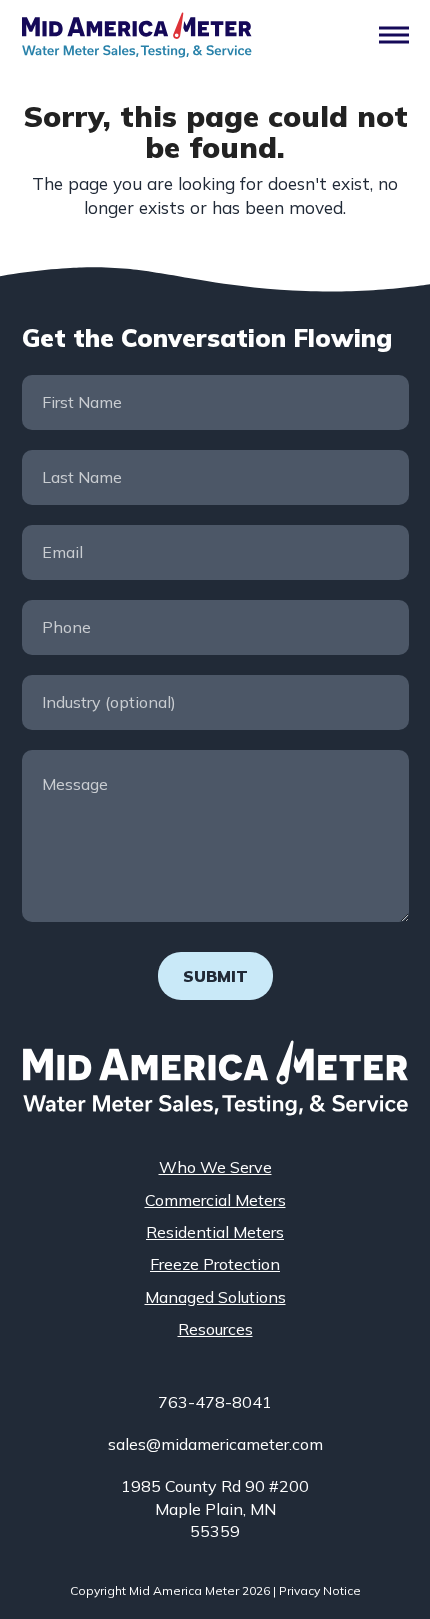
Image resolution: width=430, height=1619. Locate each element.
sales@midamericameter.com (215, 1444)
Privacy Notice (320, 1590)
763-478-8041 (215, 1402)
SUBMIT (215, 976)
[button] (394, 35)
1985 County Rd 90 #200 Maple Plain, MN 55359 (215, 1508)
